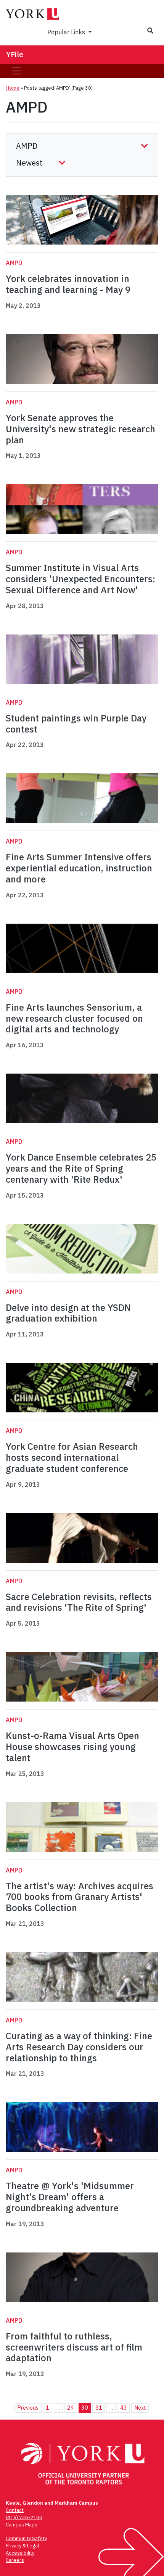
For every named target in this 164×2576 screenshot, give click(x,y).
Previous (28, 2408)
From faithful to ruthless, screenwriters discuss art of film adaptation (74, 2347)
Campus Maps (22, 2525)
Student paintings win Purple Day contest (76, 724)
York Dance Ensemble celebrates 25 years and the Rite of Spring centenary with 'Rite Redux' (81, 1168)
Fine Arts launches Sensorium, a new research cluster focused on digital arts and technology (74, 1018)
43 (124, 2408)
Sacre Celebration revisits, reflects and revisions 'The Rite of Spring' (79, 1602)
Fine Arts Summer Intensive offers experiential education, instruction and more (79, 868)
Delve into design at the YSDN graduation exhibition (68, 1313)
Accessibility (20, 2553)
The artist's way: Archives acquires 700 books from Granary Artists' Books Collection (80, 1897)
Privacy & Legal (22, 2546)
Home (13, 88)
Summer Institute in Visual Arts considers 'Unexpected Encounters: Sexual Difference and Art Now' (80, 579)
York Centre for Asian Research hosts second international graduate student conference (72, 1457)
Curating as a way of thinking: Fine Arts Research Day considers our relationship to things (79, 2047)
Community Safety (26, 2538)
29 (71, 2408)
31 (99, 2408)
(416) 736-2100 (24, 2517)
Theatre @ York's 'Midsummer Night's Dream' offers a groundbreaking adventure (70, 2197)
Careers (15, 2560)
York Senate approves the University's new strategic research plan (80, 429)
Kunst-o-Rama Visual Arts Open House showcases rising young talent (72, 1747)
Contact (15, 2510)
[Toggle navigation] (16, 71)
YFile (15, 54)
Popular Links (67, 32)
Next (140, 2408)
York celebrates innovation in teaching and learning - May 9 (68, 284)
